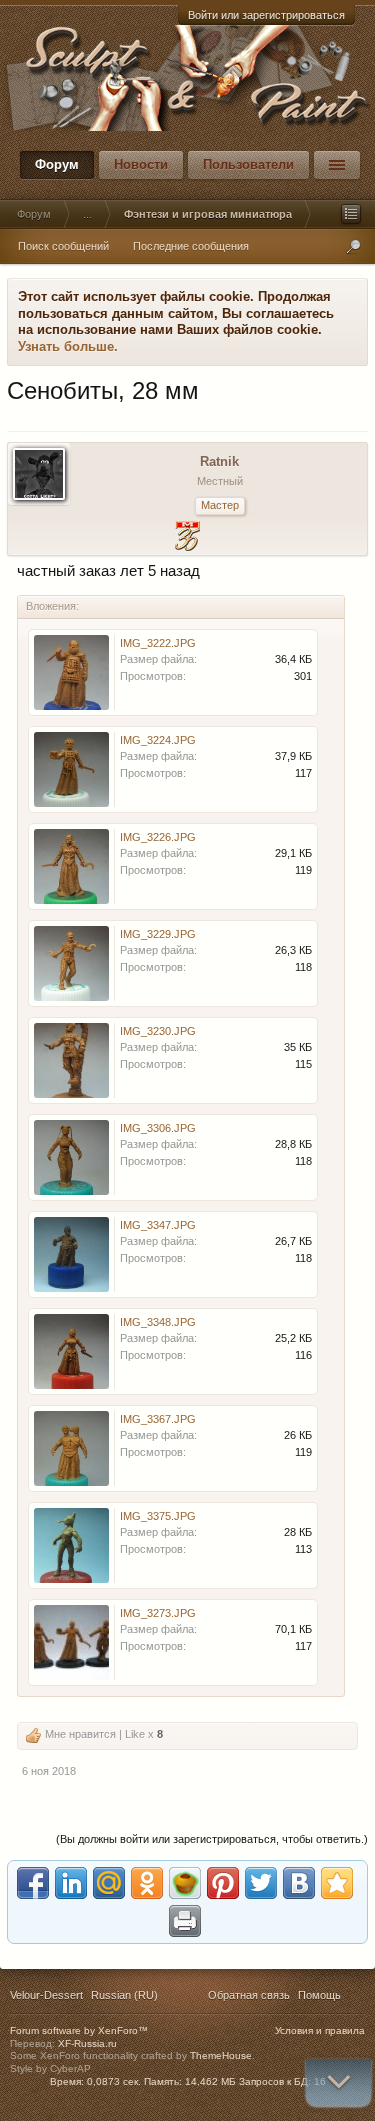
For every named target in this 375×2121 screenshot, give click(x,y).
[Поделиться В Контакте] (299, 1883)
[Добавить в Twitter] (261, 1883)
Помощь (319, 1995)
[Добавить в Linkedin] (71, 1883)
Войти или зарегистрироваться (266, 15)
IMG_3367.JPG (158, 1419)
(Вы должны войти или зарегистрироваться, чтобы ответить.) (212, 1839)
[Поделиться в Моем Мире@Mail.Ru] (109, 1883)
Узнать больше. (68, 346)
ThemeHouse (221, 2055)
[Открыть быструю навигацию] (351, 214)
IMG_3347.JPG (158, 1225)
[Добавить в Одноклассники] (147, 1883)
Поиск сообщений (63, 246)
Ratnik (219, 461)
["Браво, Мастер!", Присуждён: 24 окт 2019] (187, 538)
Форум (57, 164)
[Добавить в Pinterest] (223, 1883)
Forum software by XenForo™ (79, 2030)
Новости (141, 164)
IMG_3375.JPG (158, 1516)
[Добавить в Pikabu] (185, 1883)
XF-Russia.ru (87, 2043)
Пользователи (248, 164)
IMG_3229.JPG (158, 934)
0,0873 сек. (114, 2081)
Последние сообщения (191, 246)
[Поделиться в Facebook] (33, 1883)
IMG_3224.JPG (158, 740)
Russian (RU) (124, 1995)
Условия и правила (320, 2030)
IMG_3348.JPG (158, 1322)
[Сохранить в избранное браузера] (337, 1883)
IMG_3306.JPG (158, 1128)
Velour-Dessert (46, 1995)
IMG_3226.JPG (158, 837)
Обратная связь (249, 1995)
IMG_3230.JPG (158, 1031)
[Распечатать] (185, 1921)
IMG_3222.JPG (158, 643)
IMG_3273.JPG (158, 1613)
